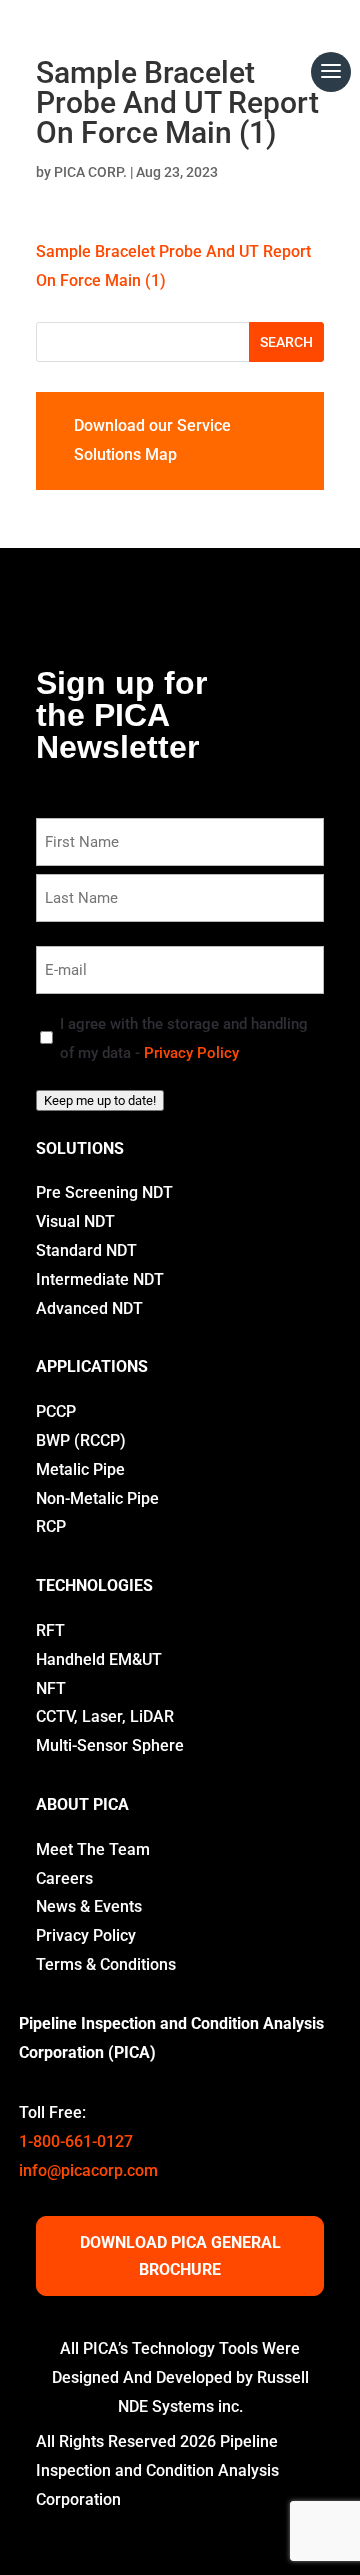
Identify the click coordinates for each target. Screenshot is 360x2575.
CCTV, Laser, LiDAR (105, 1716)
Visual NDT (75, 1221)
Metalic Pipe (80, 1469)
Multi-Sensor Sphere (110, 1745)
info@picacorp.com (88, 2170)
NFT (51, 1688)
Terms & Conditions (106, 1964)
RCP (51, 1526)
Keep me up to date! (100, 1100)
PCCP (56, 1411)
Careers (64, 1878)
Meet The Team (93, 1849)
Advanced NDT (89, 1308)
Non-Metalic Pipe (97, 1498)
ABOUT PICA (82, 1804)
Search (286, 342)
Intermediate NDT (100, 1279)
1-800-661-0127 (76, 2141)
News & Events (89, 1906)
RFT (50, 1630)
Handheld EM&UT (99, 1659)
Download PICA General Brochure (180, 2256)
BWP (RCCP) (81, 1440)
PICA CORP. (90, 172)
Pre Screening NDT (104, 1192)
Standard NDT (86, 1250)
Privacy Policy (191, 1053)
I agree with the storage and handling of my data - (184, 1038)
